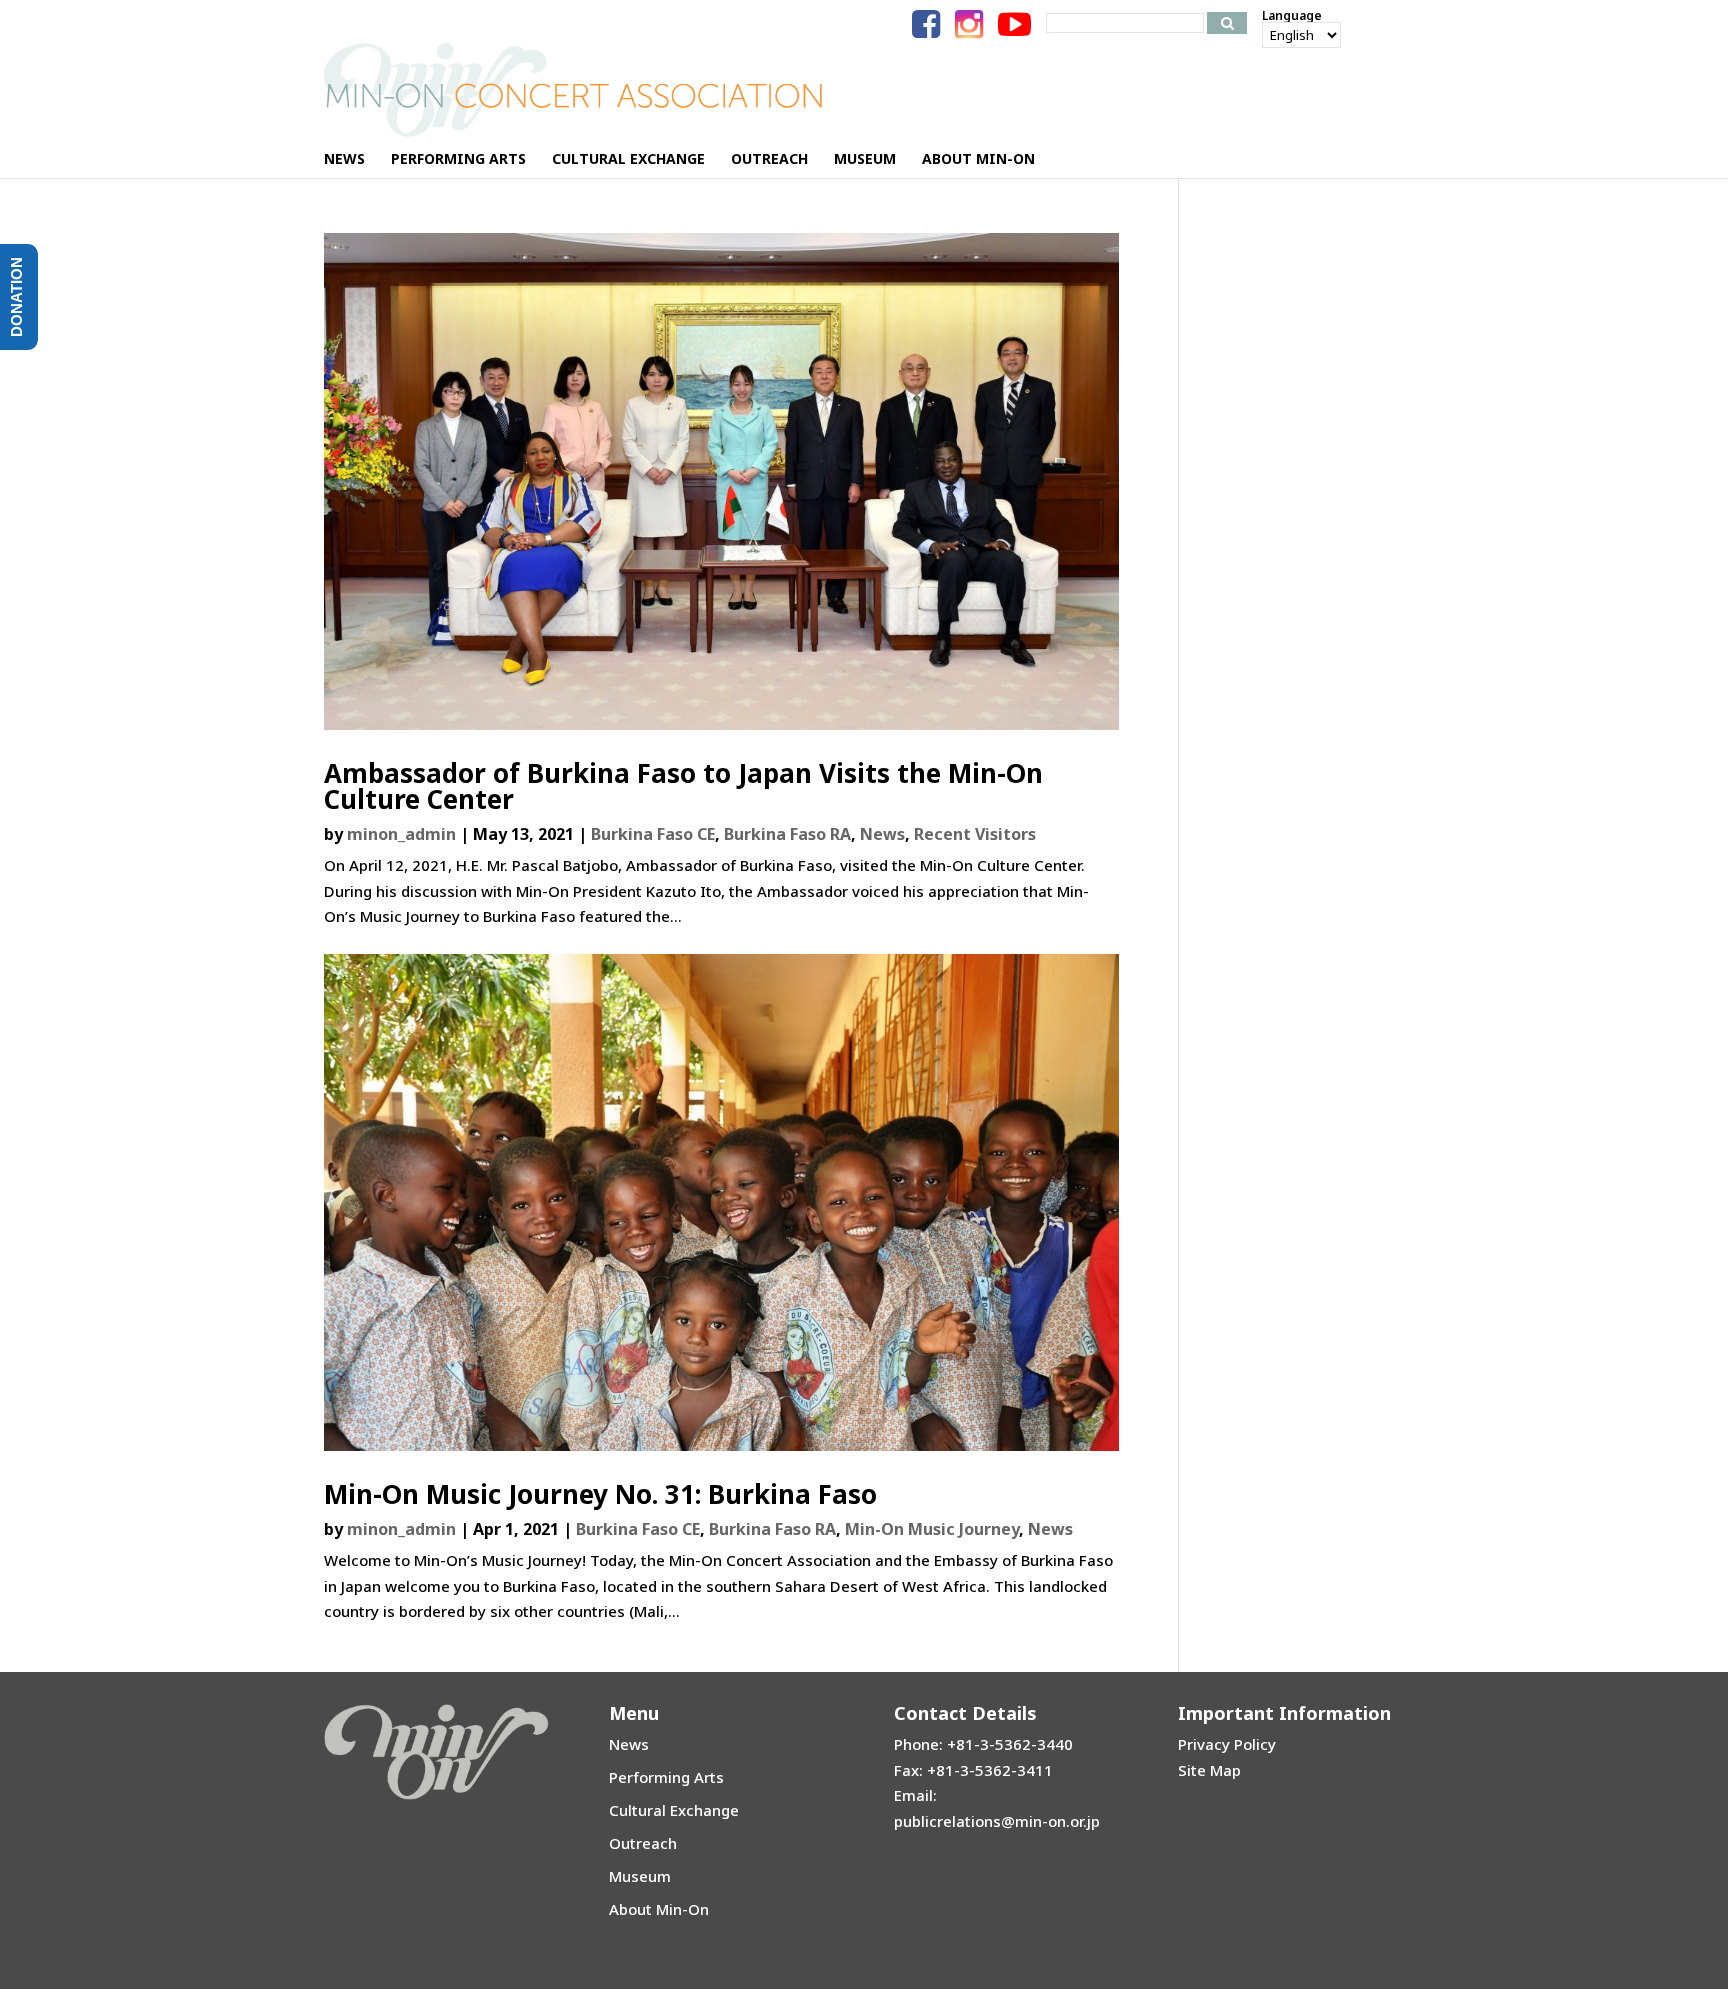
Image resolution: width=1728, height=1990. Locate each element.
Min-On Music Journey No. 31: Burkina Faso (600, 1494)
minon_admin (401, 834)
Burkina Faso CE (653, 834)
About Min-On (659, 1909)
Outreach (643, 1843)
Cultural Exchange (674, 1810)
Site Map (1209, 1770)
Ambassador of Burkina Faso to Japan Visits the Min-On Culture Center (683, 786)
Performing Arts (666, 1777)
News (882, 834)
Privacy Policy (1227, 1744)
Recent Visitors (975, 834)
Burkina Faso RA (787, 834)
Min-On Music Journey (932, 1529)
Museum (640, 1876)
